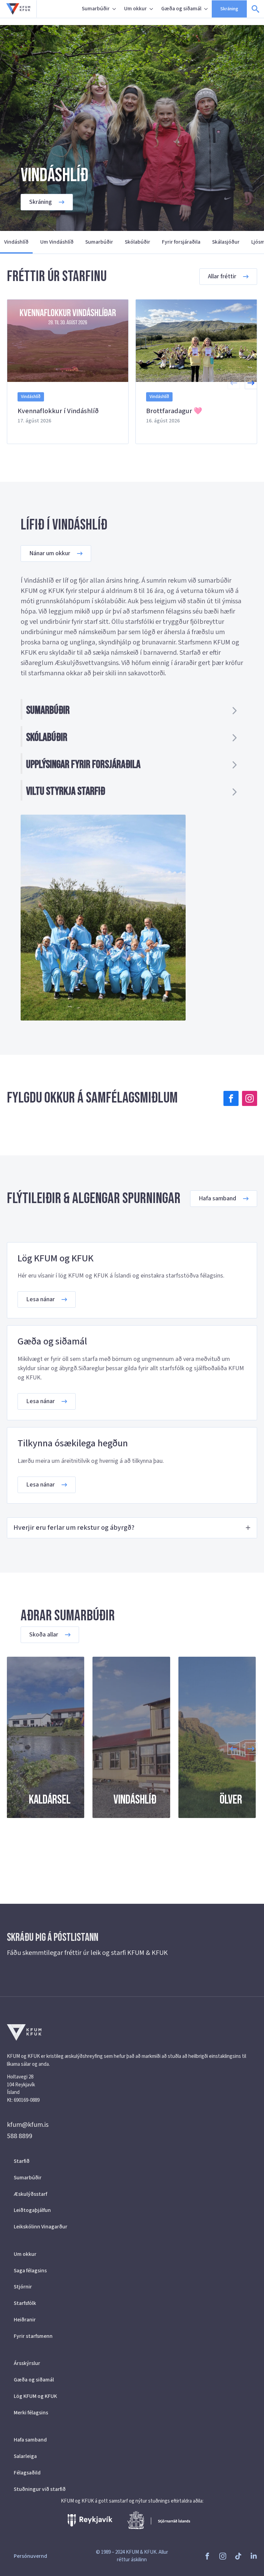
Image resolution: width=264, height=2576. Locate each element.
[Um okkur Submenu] (152, 9)
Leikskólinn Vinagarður (41, 2227)
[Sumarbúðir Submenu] (115, 9)
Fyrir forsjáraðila (181, 242)
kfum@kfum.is (28, 2125)
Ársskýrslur (27, 2363)
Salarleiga (25, 2456)
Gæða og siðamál (181, 9)
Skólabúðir (137, 242)
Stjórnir (23, 2287)
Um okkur (135, 9)
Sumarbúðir (96, 9)
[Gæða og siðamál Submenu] (207, 9)
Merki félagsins (31, 2413)
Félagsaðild (27, 2473)
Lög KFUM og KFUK (35, 2396)
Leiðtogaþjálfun (32, 2210)
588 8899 (20, 2136)
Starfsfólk (25, 2303)
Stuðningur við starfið (40, 2489)
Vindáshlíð (16, 242)
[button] (251, 383)
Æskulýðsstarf (30, 2194)
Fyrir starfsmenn (33, 2336)
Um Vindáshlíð (57, 242)
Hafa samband (30, 2440)
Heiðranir (25, 2320)
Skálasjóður (226, 242)
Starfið (22, 2161)
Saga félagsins (30, 2271)
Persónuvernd (30, 2556)
